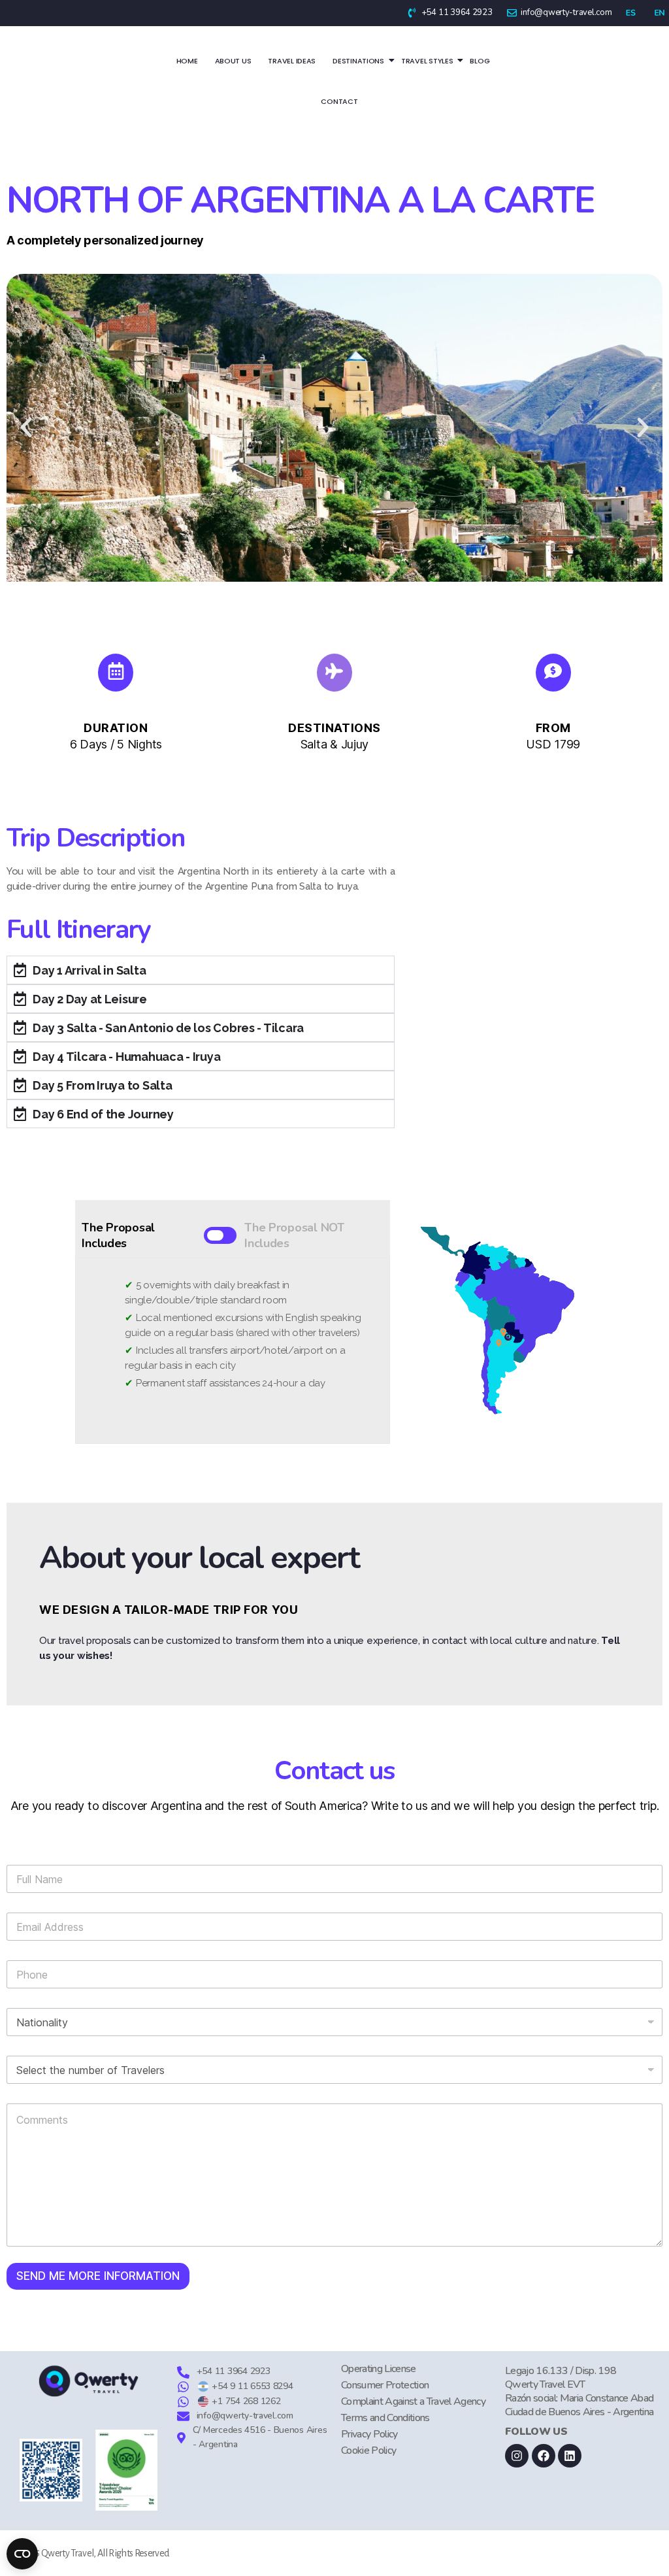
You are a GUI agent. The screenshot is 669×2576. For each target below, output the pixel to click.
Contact (339, 101)
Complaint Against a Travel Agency (413, 2401)
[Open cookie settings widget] (22, 2554)
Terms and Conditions (385, 2418)
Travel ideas (292, 61)
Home (187, 61)
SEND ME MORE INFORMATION (98, 2276)
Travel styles (427, 61)
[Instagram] (517, 2456)
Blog (480, 61)
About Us (233, 61)
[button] (26, 427)
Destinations (358, 61)
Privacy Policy (369, 2434)
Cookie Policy (368, 2451)
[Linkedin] (570, 2456)
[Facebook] (544, 2456)
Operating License (379, 2369)
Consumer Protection (385, 2385)
